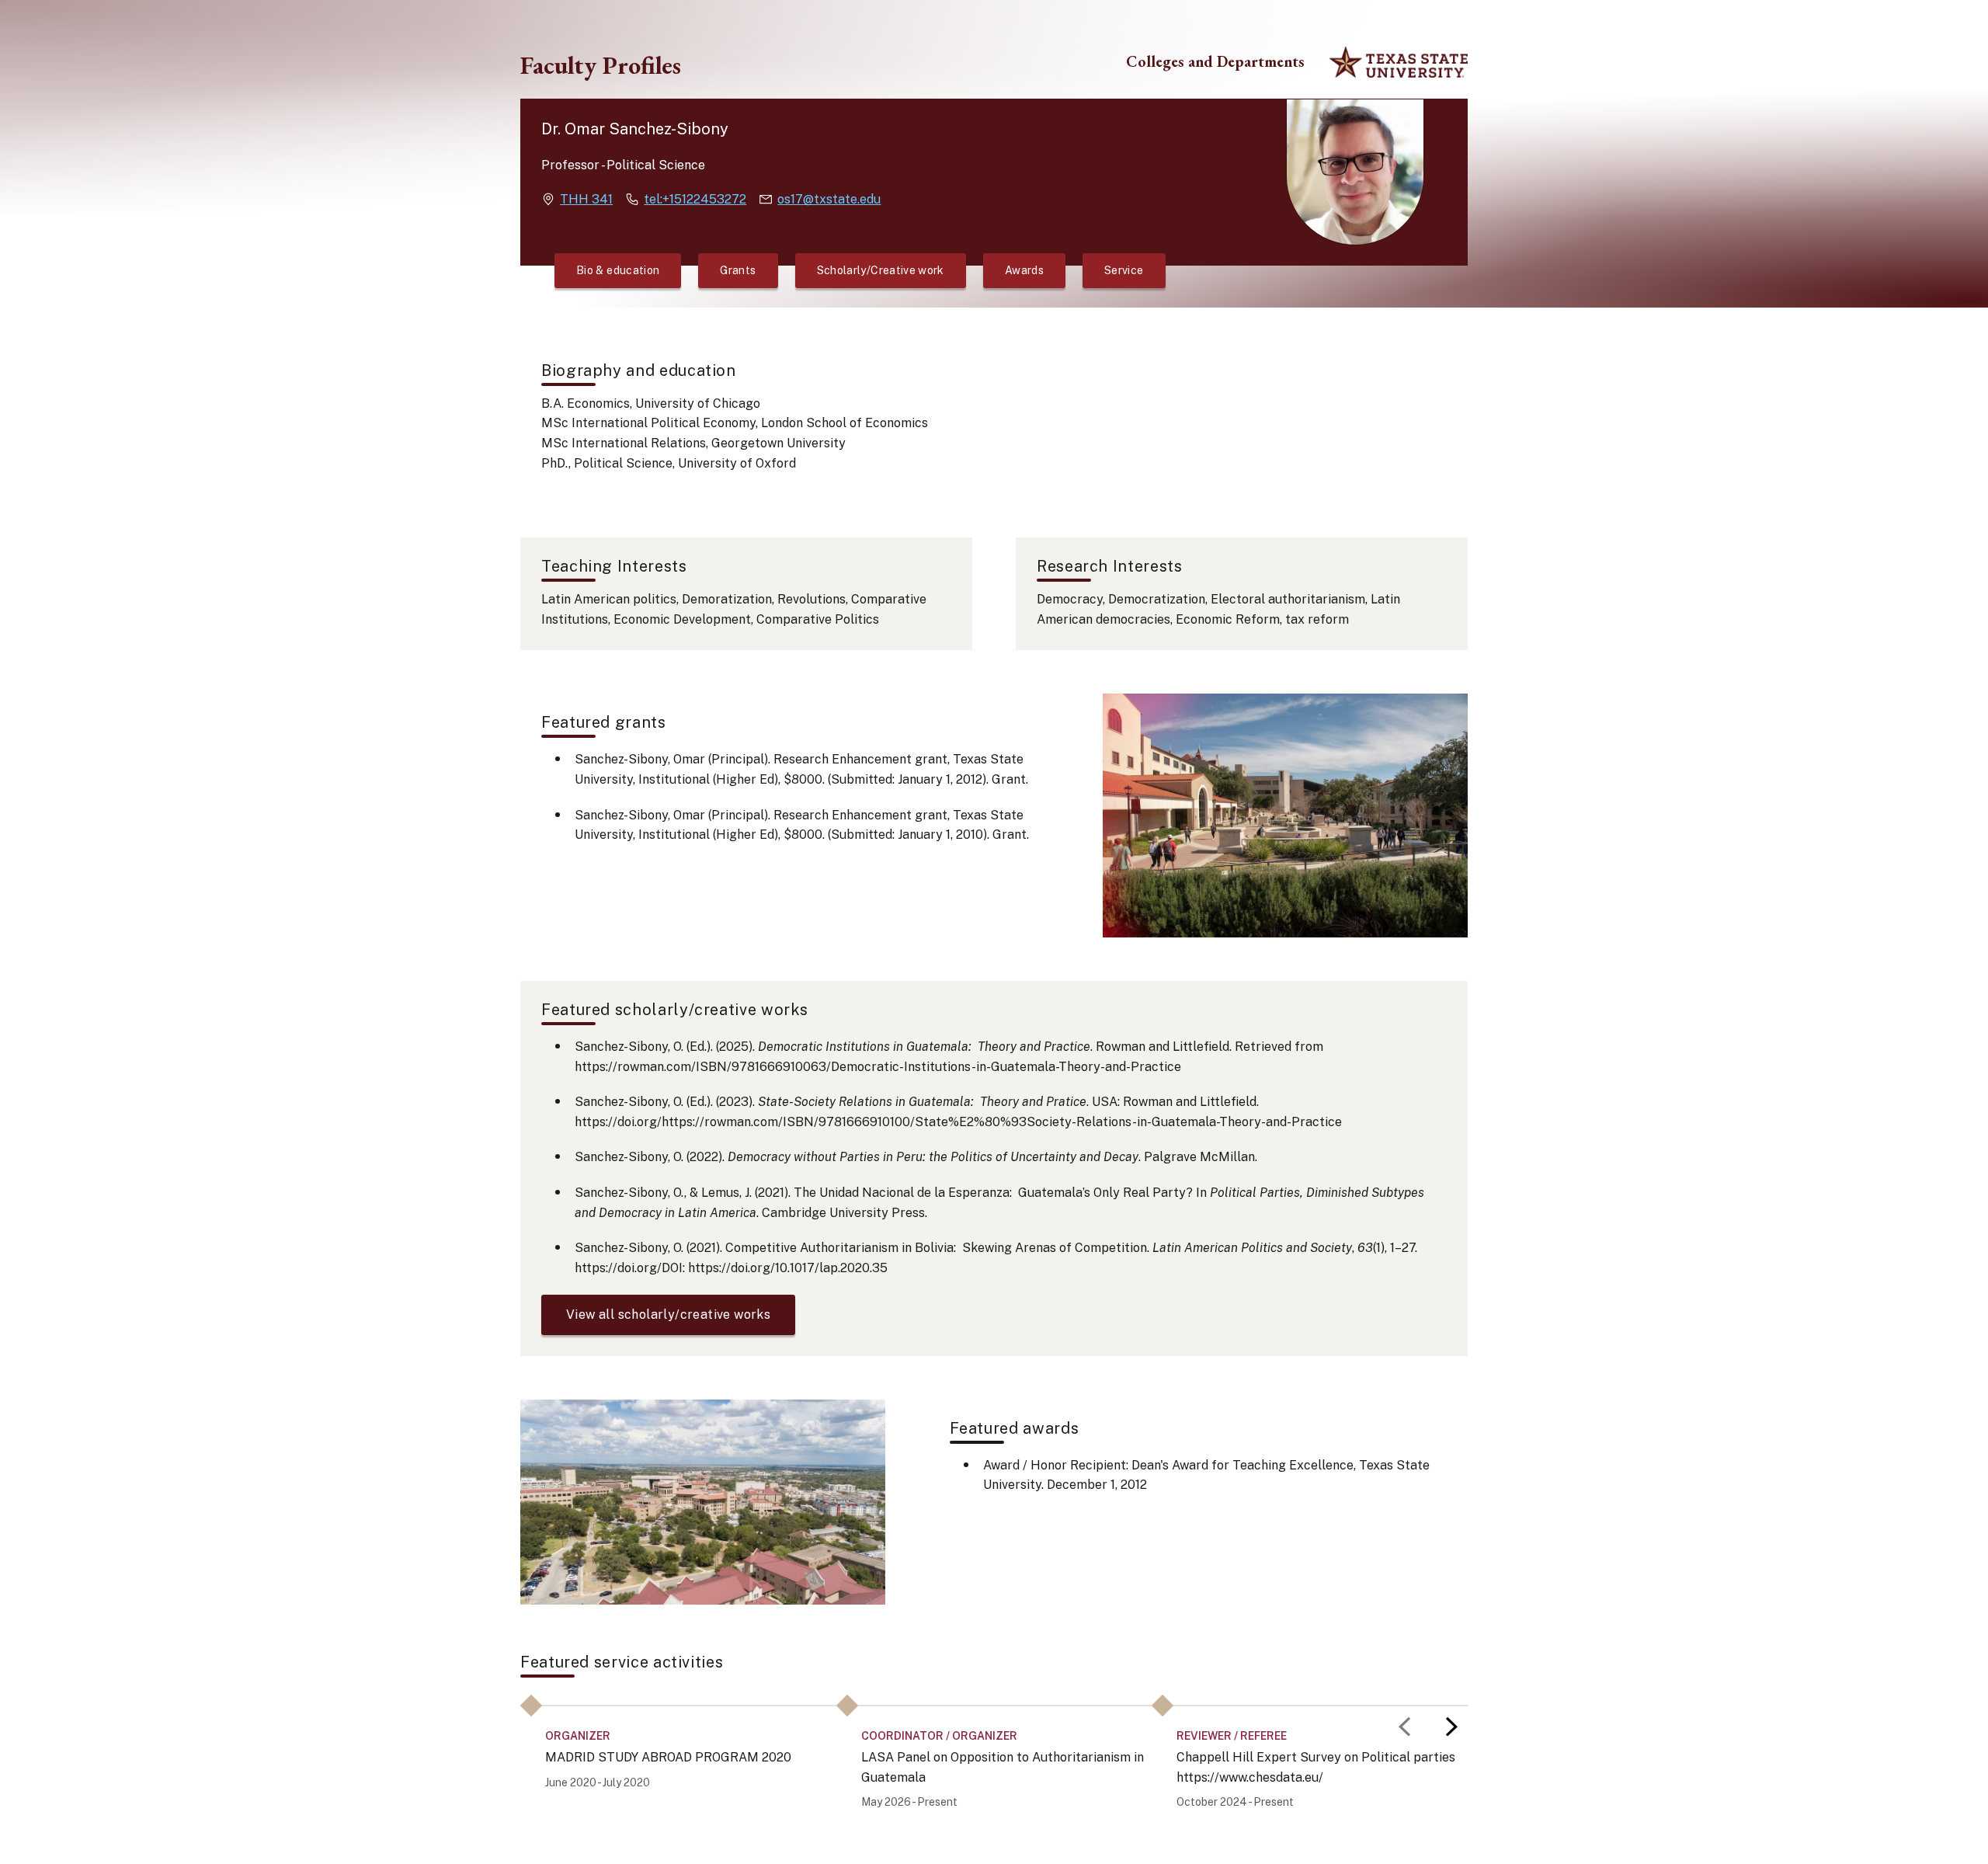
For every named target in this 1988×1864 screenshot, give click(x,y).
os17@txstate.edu (829, 199)
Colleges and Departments (1215, 62)
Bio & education (618, 270)
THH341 (586, 199)
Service (1124, 270)
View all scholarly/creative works (668, 1315)
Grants (738, 270)
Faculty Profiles (601, 65)
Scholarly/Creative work (881, 270)
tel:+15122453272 (695, 199)
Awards (1024, 270)
